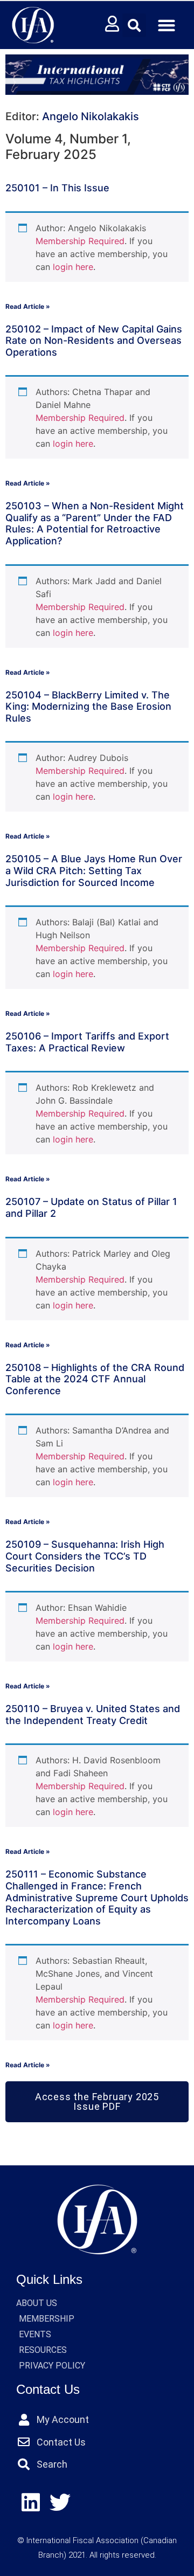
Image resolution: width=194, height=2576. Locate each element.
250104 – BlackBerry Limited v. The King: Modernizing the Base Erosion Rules (88, 707)
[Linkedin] (31, 2503)
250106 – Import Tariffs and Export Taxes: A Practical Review (87, 1042)
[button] (134, 25)
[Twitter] (61, 2503)
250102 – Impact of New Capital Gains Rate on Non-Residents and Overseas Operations (94, 341)
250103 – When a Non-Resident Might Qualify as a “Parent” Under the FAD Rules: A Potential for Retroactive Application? (95, 523)
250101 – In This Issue (57, 188)
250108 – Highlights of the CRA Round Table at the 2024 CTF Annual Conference (95, 1379)
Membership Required (80, 241)
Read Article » (28, 306)
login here (73, 267)
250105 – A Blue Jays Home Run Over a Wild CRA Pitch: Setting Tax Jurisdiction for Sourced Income (94, 870)
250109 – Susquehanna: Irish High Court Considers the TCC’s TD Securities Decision (85, 1556)
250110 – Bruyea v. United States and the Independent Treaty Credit (93, 1715)
